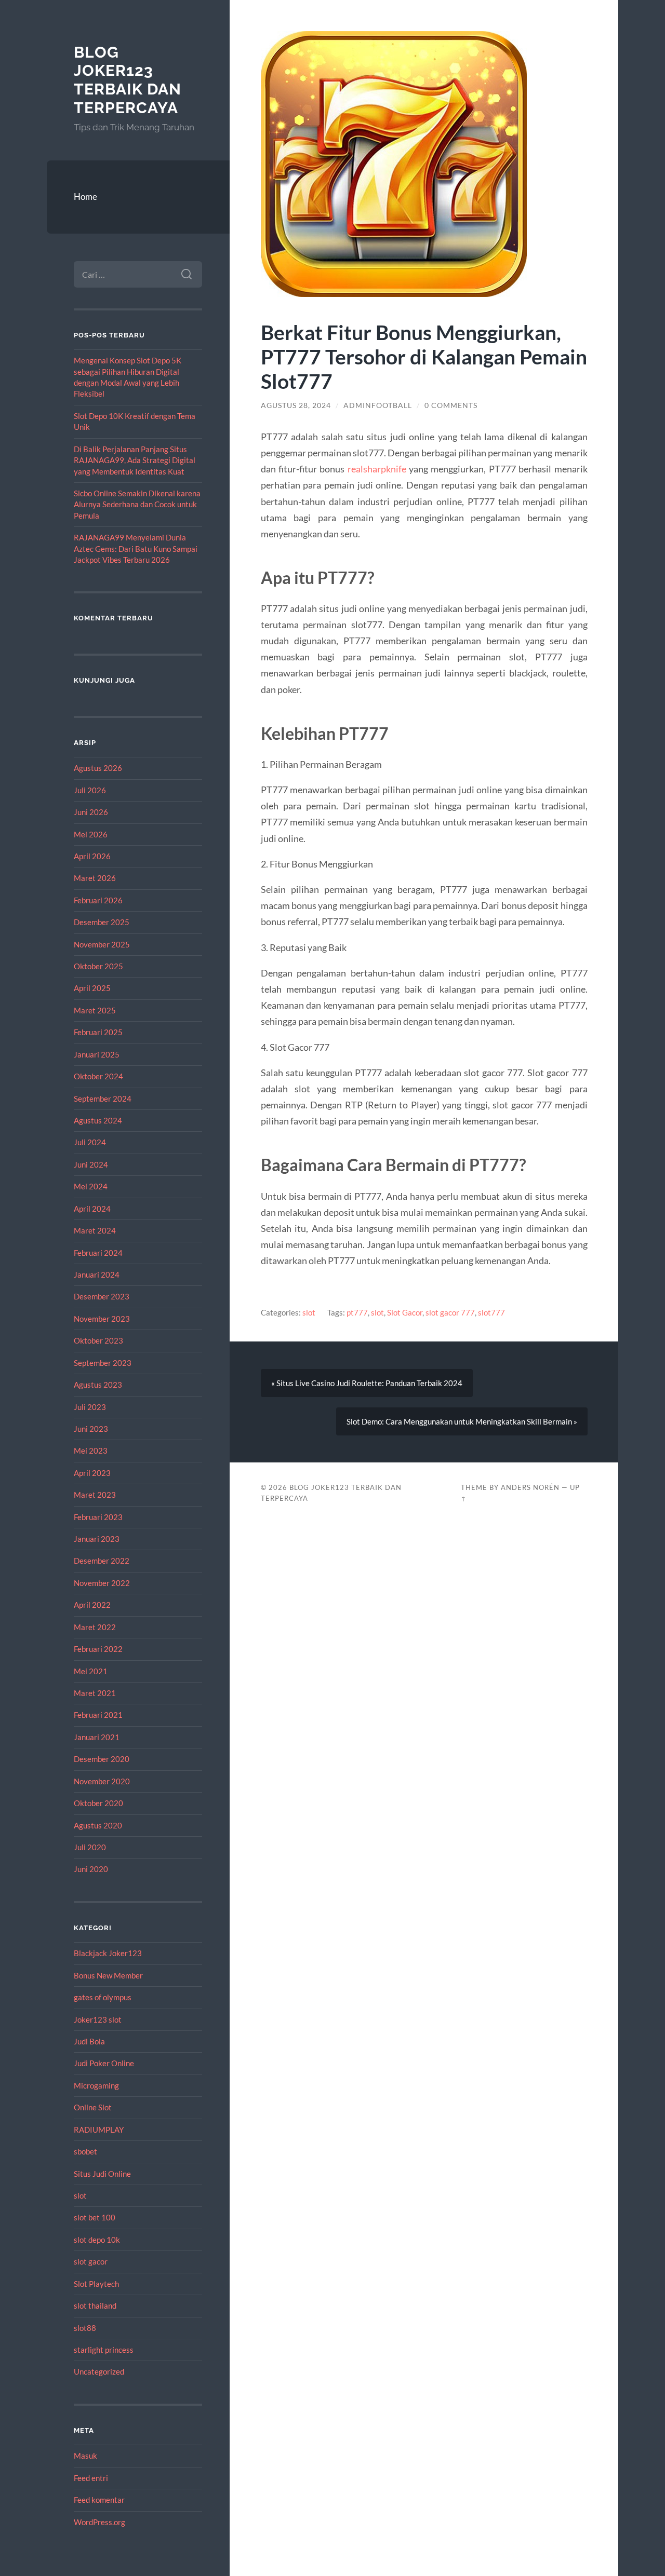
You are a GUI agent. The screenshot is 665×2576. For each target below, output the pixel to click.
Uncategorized (99, 2371)
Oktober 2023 (98, 1340)
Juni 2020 (91, 1869)
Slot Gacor (405, 1312)
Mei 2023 (91, 1450)
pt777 (357, 1312)
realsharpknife (377, 469)
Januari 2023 (97, 1539)
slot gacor (91, 2261)
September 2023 (103, 1363)
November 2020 (102, 1781)
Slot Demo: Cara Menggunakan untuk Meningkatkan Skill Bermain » (462, 1421)
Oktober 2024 (98, 1076)
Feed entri (91, 2478)
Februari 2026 (98, 900)
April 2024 (92, 1209)
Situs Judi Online (102, 2174)
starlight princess (104, 2350)
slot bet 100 (95, 2217)
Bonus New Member (108, 1975)
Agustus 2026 (98, 768)
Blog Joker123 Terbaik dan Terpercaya (128, 80)
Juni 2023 (91, 1429)
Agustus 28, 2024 (296, 405)
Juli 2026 (90, 790)
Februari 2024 (98, 1253)
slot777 (491, 1312)
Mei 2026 (91, 834)
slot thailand (95, 2306)
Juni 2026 (91, 812)
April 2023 (92, 1473)
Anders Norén (530, 1487)
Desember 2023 (102, 1296)
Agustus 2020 (98, 1825)
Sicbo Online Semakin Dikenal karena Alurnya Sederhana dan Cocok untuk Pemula (137, 504)
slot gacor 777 (450, 1312)
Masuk (85, 2456)
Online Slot (93, 2107)
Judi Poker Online (104, 2063)
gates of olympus (103, 1997)
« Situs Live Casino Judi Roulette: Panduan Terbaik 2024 (367, 1383)
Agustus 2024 (98, 1120)
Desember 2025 (102, 922)
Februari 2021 (98, 1715)
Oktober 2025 (98, 966)
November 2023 (102, 1319)
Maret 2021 (95, 1693)
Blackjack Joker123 (108, 1953)
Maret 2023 (95, 1495)
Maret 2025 (95, 1010)
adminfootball (378, 405)
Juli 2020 (90, 1847)
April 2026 (92, 856)
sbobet (85, 2151)
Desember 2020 (102, 1759)
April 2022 (92, 1605)
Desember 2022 (102, 1561)
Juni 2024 (91, 1164)
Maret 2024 (95, 1230)
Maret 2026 (95, 878)
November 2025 (102, 944)
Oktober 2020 (98, 1803)
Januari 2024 (97, 1275)
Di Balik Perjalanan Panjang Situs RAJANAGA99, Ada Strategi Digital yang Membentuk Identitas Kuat (135, 460)
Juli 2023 (90, 1407)
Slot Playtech (96, 2284)
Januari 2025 (97, 1054)
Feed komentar (99, 2500)
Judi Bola (89, 2041)
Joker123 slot (98, 2019)
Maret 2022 (95, 1627)
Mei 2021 (91, 1671)
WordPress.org (99, 2522)
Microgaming (96, 2085)
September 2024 (103, 1099)
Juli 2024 (90, 1142)
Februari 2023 (98, 1517)
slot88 (85, 2328)
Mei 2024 (91, 1186)
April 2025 (92, 988)
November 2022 (102, 1583)
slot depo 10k (97, 2240)
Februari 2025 (98, 1032)
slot (80, 2195)
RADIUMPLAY (99, 2130)
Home (85, 196)
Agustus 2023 (98, 1385)
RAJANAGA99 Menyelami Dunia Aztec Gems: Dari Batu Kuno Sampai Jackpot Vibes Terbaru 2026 (136, 548)
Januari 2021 (97, 1737)
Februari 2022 (98, 1649)
